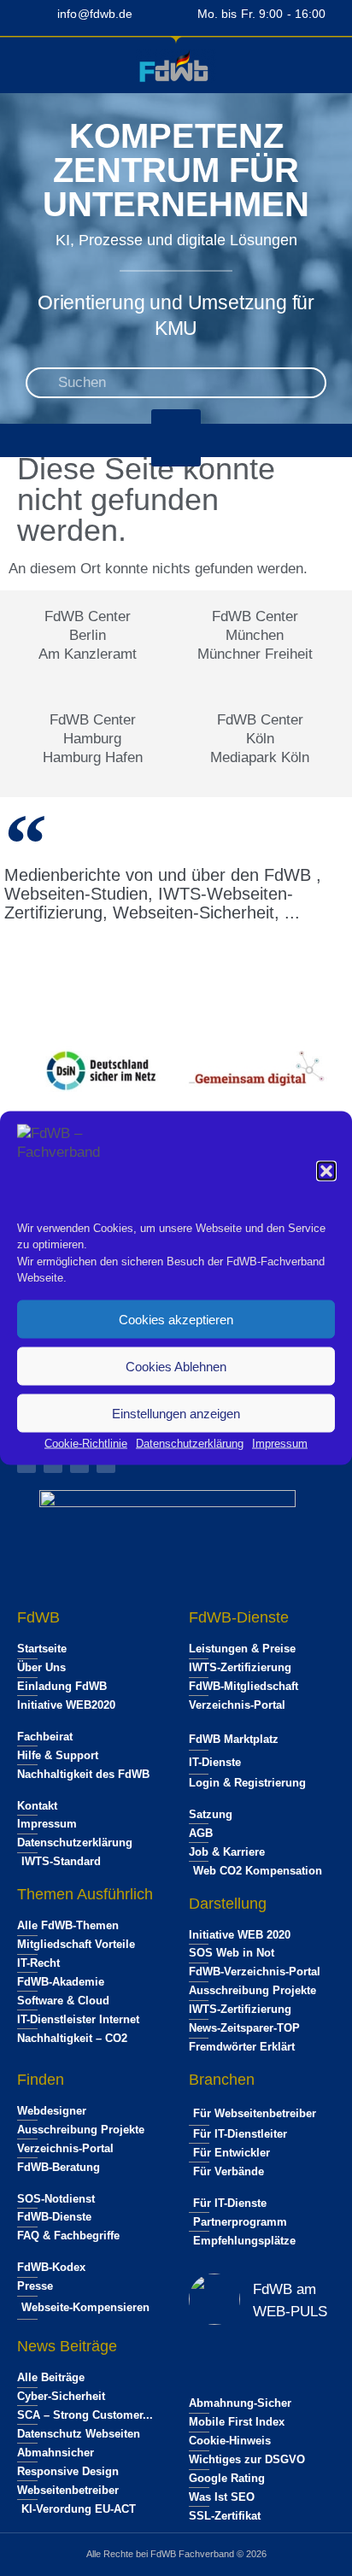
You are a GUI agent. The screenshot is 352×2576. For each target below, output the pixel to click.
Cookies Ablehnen (176, 1366)
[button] (326, 1171)
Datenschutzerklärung (190, 1443)
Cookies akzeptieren (176, 1319)
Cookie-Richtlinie (86, 1443)
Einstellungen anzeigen (176, 1413)
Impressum (280, 1443)
